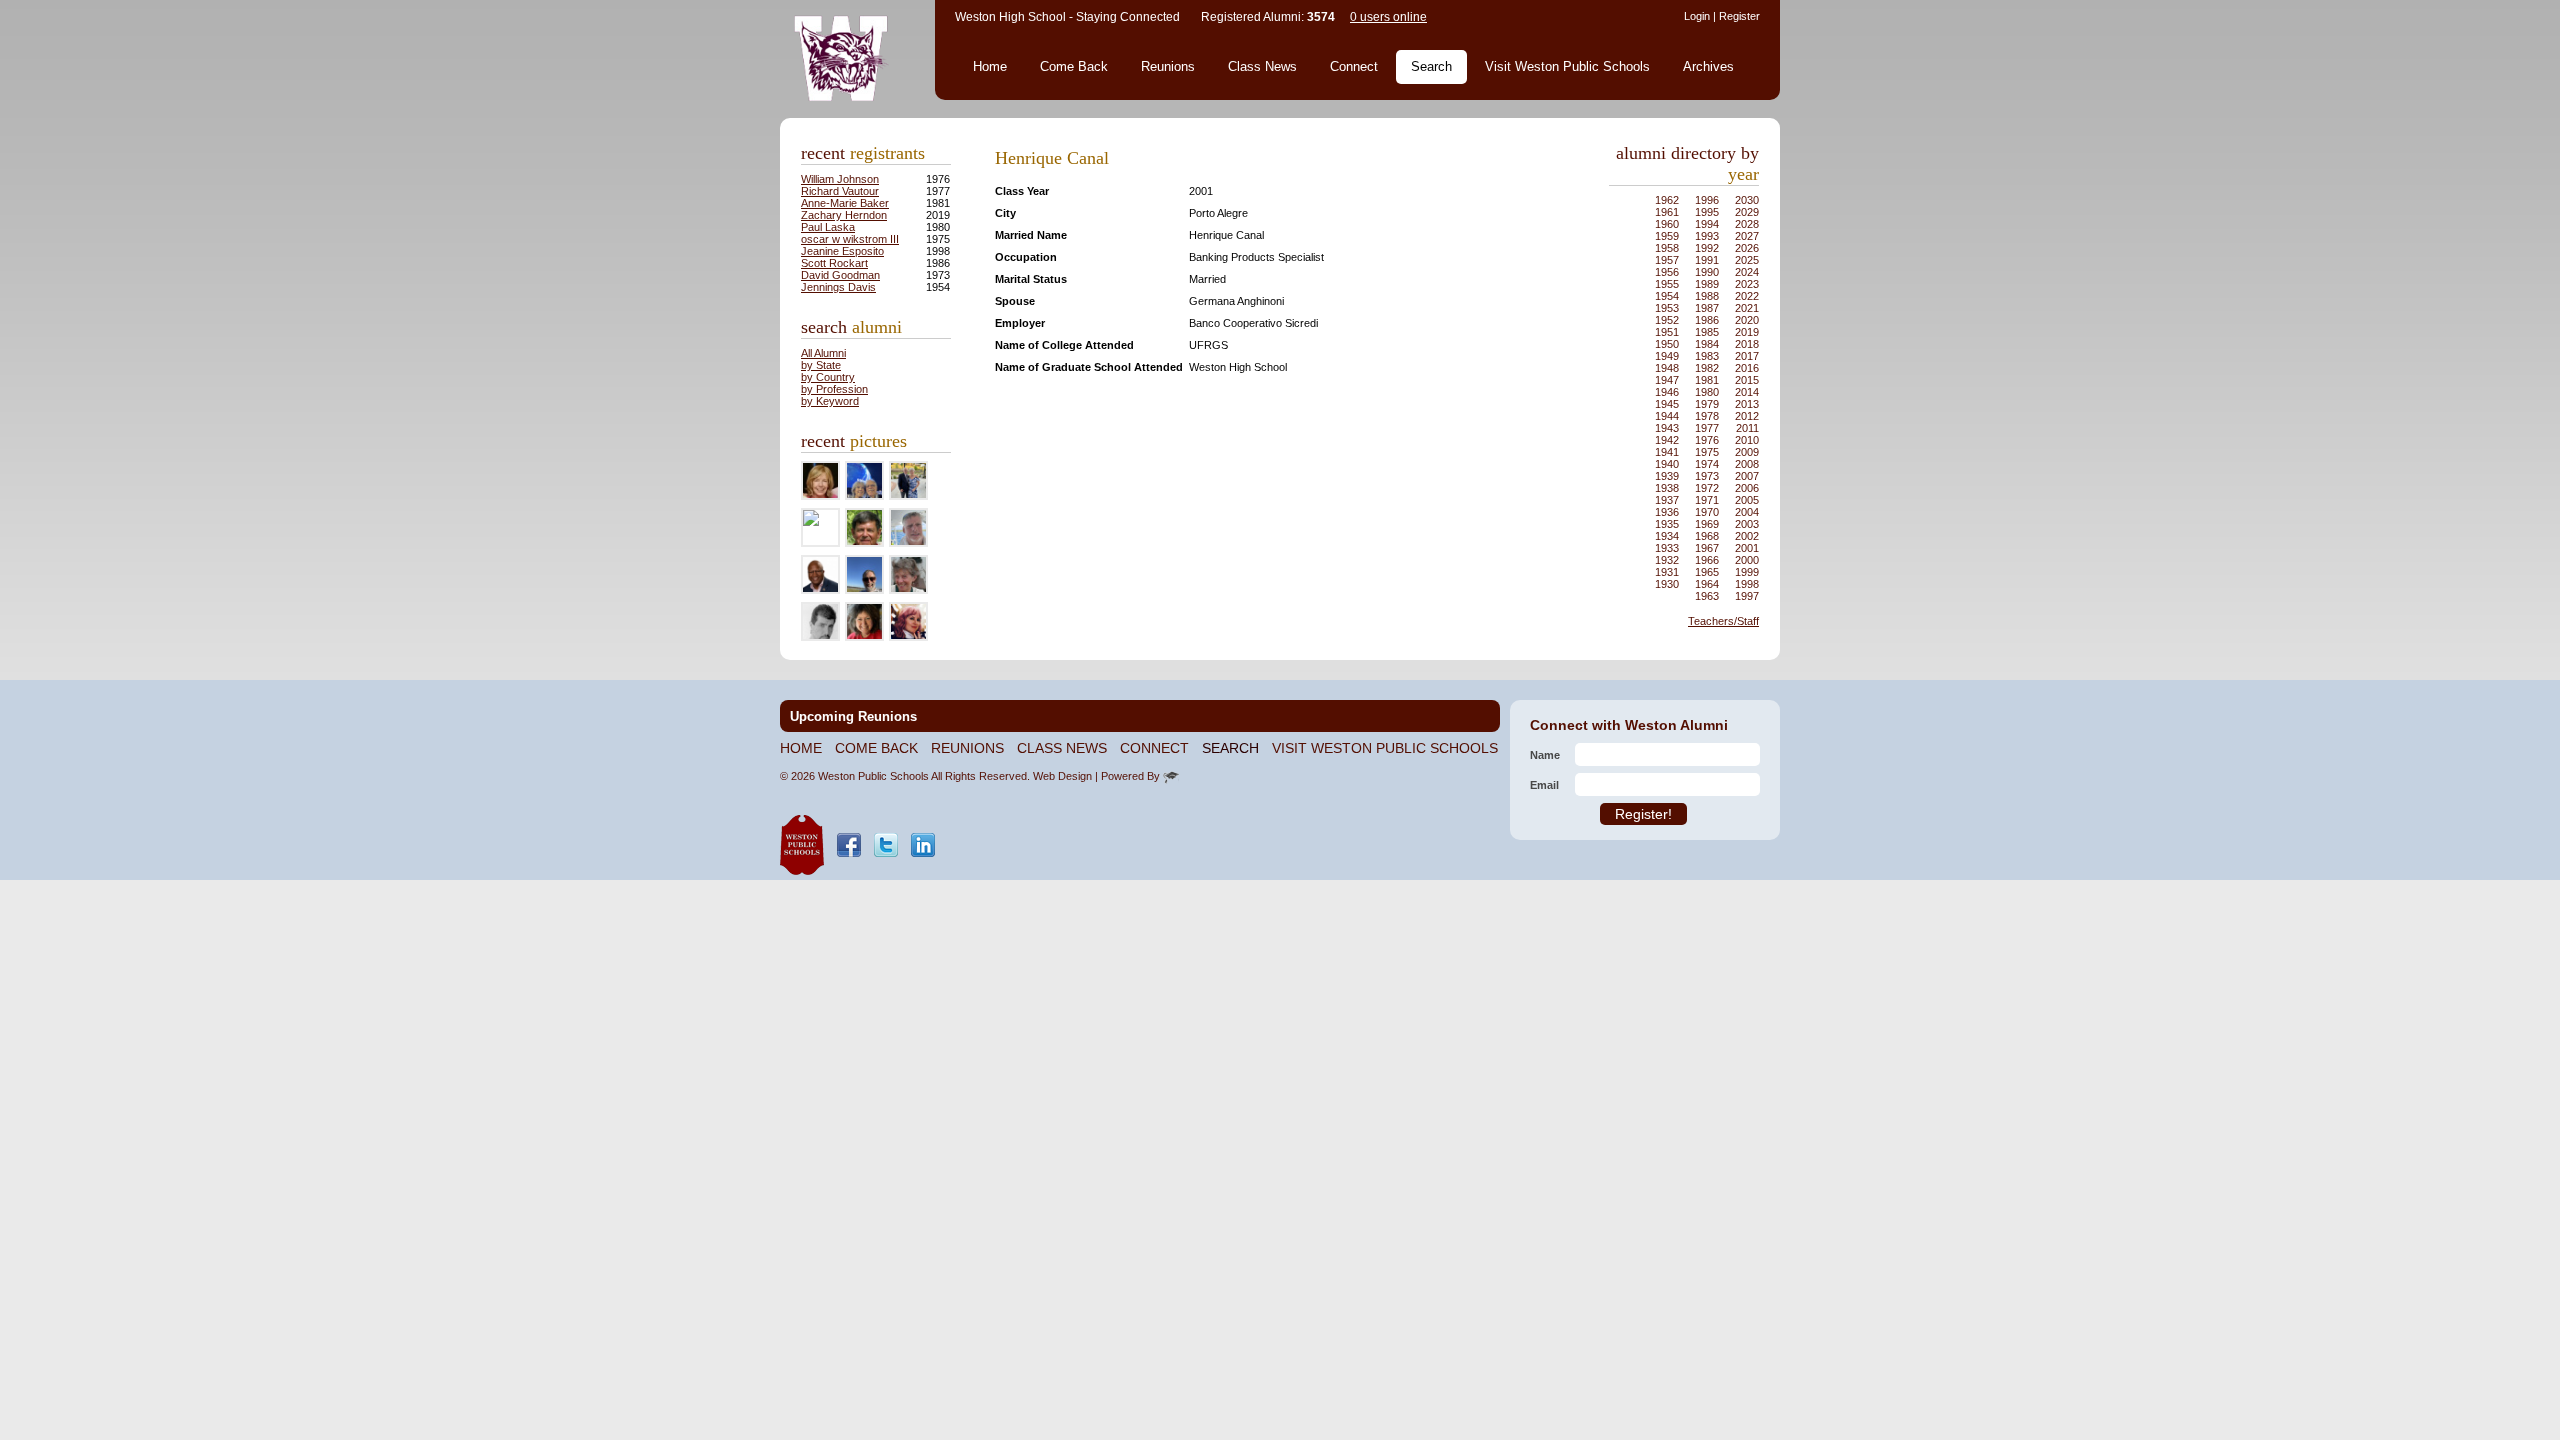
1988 (1707, 296)
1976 (1707, 440)
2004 (1747, 512)
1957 (1667, 260)
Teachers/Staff (1723, 621)
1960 (1667, 224)
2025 (1747, 260)
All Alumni (823, 353)
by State (821, 365)
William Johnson (840, 179)
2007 (1747, 476)
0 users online (1388, 17)
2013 (1747, 404)
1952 (1667, 320)
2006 (1747, 488)
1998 (1747, 584)
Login (1697, 16)
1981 (1707, 380)
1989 (1707, 284)
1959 (1667, 236)
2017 (1747, 356)
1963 (1707, 596)
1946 (1667, 392)
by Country (828, 377)
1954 (1667, 296)
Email (1544, 785)
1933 (1667, 548)
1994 (1707, 224)
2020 (1747, 320)
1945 (1667, 404)
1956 (1667, 272)
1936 (1667, 512)
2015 (1747, 380)
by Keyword (830, 401)
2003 (1747, 524)
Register (1739, 16)
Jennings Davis (838, 287)
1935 (1667, 524)
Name (1545, 755)
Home (990, 66)
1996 (1707, 200)
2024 (1747, 272)
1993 (1707, 236)
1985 (1707, 332)
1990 (1707, 272)
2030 (1747, 200)
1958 (1667, 248)
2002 (1747, 536)
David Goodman (840, 275)
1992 (1707, 248)
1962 (1667, 200)
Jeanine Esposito (842, 251)
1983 (1707, 356)
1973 (1707, 476)
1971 (1707, 500)
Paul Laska (828, 227)
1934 (1667, 536)
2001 (1747, 548)
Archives (1708, 66)
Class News (1262, 66)
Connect (1354, 66)
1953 (1667, 308)
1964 (1707, 584)
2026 (1747, 248)
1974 (1707, 464)
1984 (1707, 344)
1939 (1667, 476)
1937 (1667, 500)
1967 (1707, 548)
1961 (1667, 212)
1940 (1667, 464)
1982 (1707, 368)
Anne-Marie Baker (845, 203)
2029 (1747, 212)
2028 (1747, 224)
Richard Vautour (840, 191)
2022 (1747, 296)
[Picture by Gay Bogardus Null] (811, 522)
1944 (1667, 416)
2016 (1747, 368)
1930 (1667, 584)
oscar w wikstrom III (850, 239)
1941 (1667, 452)
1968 (1707, 536)
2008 (1747, 464)
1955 (1667, 284)
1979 (1707, 404)
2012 (1747, 416)
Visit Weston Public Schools (1567, 66)
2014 (1747, 392)
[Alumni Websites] (1171, 776)
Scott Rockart (834, 263)
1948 (1667, 368)
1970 (1707, 512)
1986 (1707, 320)
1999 (1747, 572)
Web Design (1062, 776)
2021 (1747, 308)
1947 (1667, 380)
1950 (1667, 344)
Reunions (1168, 66)
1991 (1707, 260)
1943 (1667, 428)
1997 (1747, 596)
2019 (1747, 332)
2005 (1747, 500)
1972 (1707, 488)
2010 (1747, 440)
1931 (1667, 572)
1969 (1707, 524)
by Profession (834, 389)
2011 (1747, 428)
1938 (1667, 488)
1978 (1707, 416)
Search (1431, 66)
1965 (1707, 572)
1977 (1707, 428)
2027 (1747, 236)
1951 (1667, 332)
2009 (1747, 452)
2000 (1747, 560)
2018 (1747, 344)
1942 (1667, 440)
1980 (1707, 392)
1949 (1667, 356)
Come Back (1074, 66)
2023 (1747, 284)
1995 (1707, 212)
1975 (1707, 452)
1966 (1707, 560)
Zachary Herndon (844, 215)
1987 (1707, 308)
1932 (1667, 560)
